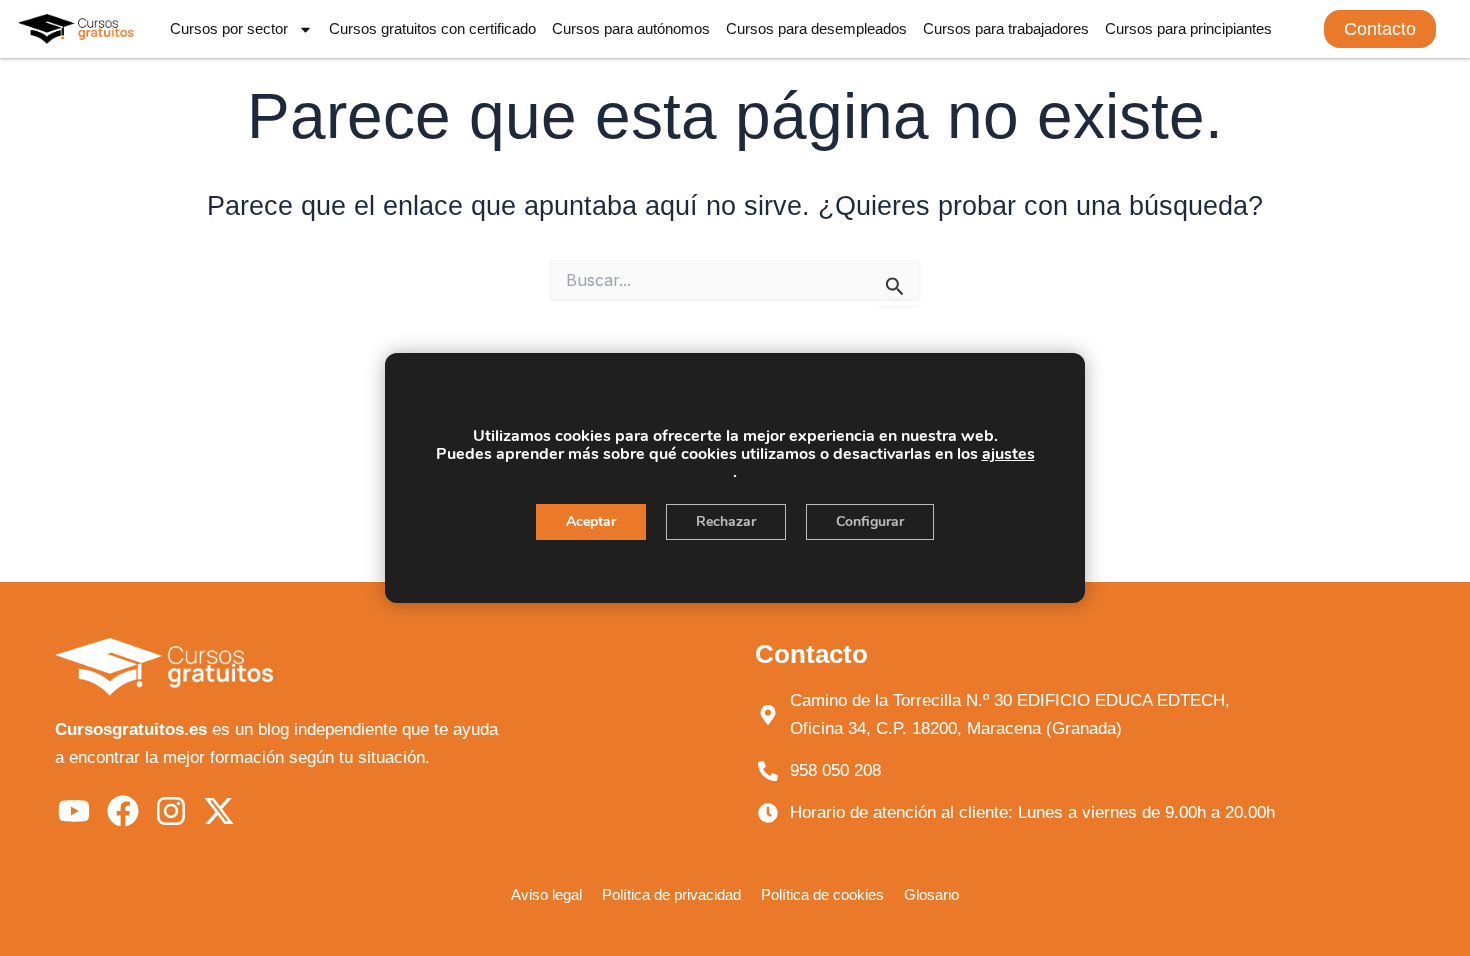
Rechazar (726, 521)
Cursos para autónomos (631, 28)
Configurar (870, 521)
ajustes (1008, 454)
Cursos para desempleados (816, 28)
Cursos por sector (229, 28)
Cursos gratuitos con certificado (432, 28)
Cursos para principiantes (1188, 28)
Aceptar (591, 521)
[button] (1380, 29)
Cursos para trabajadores (1006, 28)
